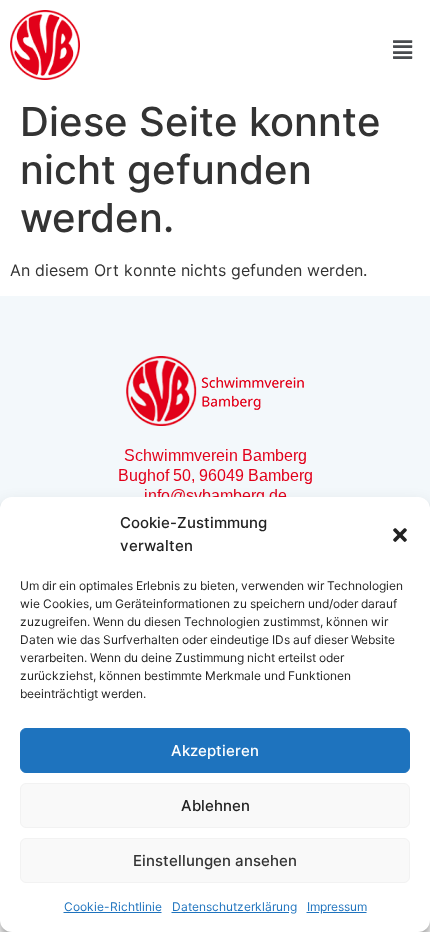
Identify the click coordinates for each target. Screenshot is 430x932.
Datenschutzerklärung (234, 906)
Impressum (337, 906)
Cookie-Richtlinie (113, 906)
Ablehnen (215, 805)
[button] (400, 535)
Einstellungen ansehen (215, 860)
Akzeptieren (215, 750)
